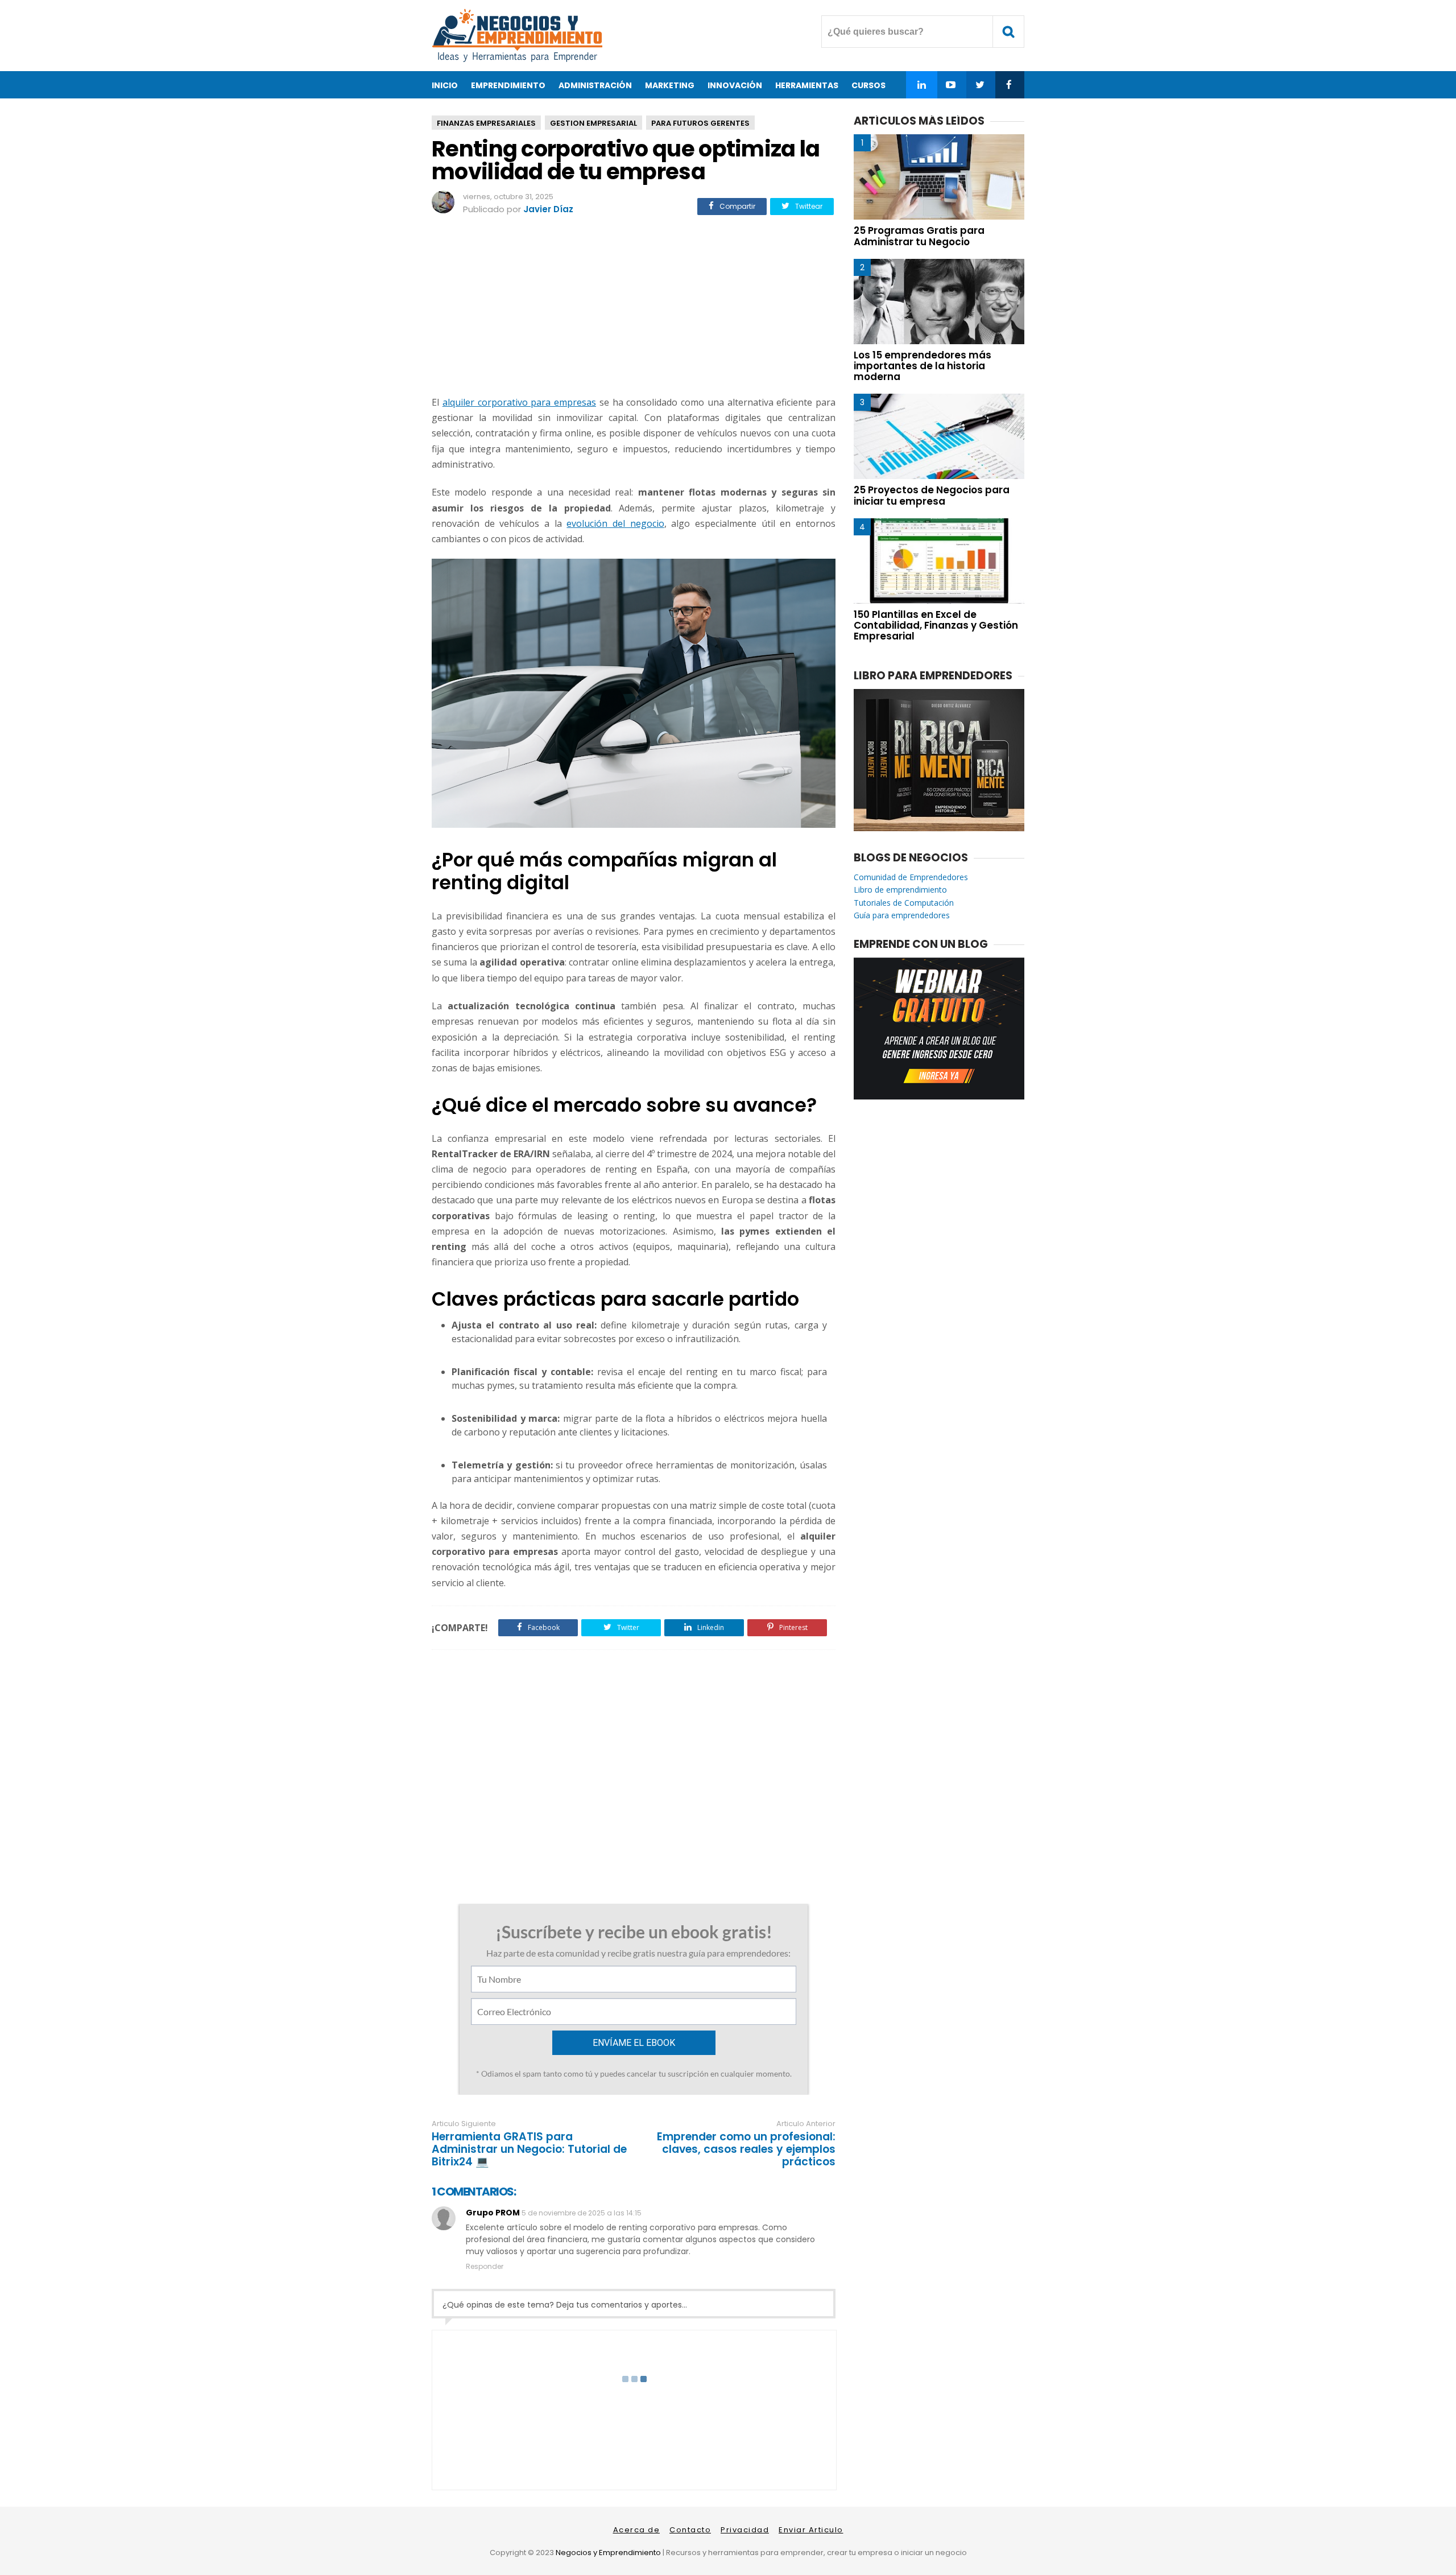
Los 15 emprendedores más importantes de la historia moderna (923, 366)
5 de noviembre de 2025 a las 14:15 (582, 2213)
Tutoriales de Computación (904, 903)
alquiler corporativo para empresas (519, 402)
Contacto (690, 2530)
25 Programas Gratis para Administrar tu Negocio (919, 236)
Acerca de (637, 2530)
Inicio (445, 85)
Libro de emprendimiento (900, 890)
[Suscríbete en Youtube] (951, 85)
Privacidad (745, 2530)
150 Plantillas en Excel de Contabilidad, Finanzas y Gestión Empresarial (936, 625)
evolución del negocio (615, 523)
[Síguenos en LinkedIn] (922, 85)
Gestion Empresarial (593, 123)
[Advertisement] (634, 307)
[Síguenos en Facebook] (1009, 85)
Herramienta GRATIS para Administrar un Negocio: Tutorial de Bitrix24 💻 (529, 2149)
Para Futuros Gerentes (700, 123)
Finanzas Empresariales (486, 123)
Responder (485, 2266)
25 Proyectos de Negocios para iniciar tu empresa (932, 495)
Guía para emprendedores (902, 915)
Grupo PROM (493, 2213)
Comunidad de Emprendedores (911, 877)
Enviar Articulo (811, 2530)
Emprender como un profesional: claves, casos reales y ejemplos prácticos (746, 2149)
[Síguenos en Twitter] (980, 85)
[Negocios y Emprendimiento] (517, 59)
